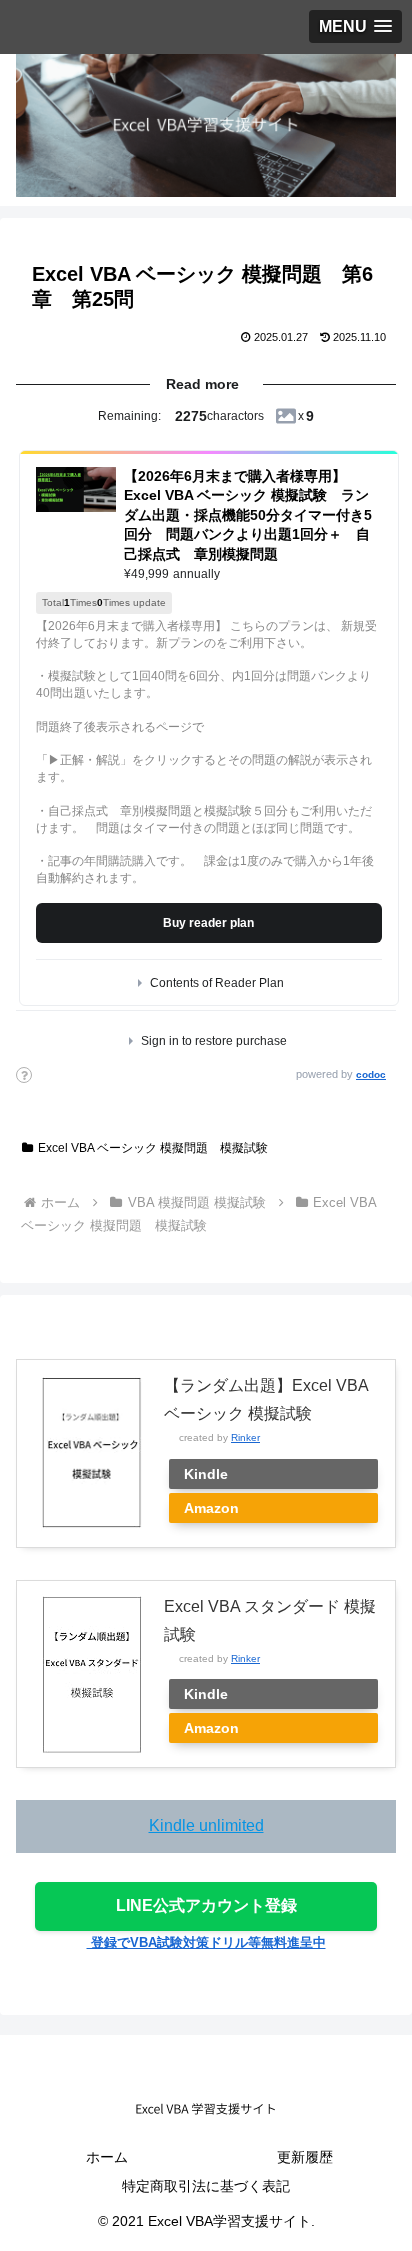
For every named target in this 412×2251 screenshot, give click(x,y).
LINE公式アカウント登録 (206, 1905)
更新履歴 (305, 2157)
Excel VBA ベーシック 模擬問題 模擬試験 (153, 1148)
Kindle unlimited (206, 1825)
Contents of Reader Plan (217, 983)
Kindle (206, 1474)
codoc (371, 1074)
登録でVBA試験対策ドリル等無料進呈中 (206, 1942)
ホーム (107, 2157)
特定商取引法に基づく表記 (206, 2186)
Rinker (245, 1437)
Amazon (211, 1508)
